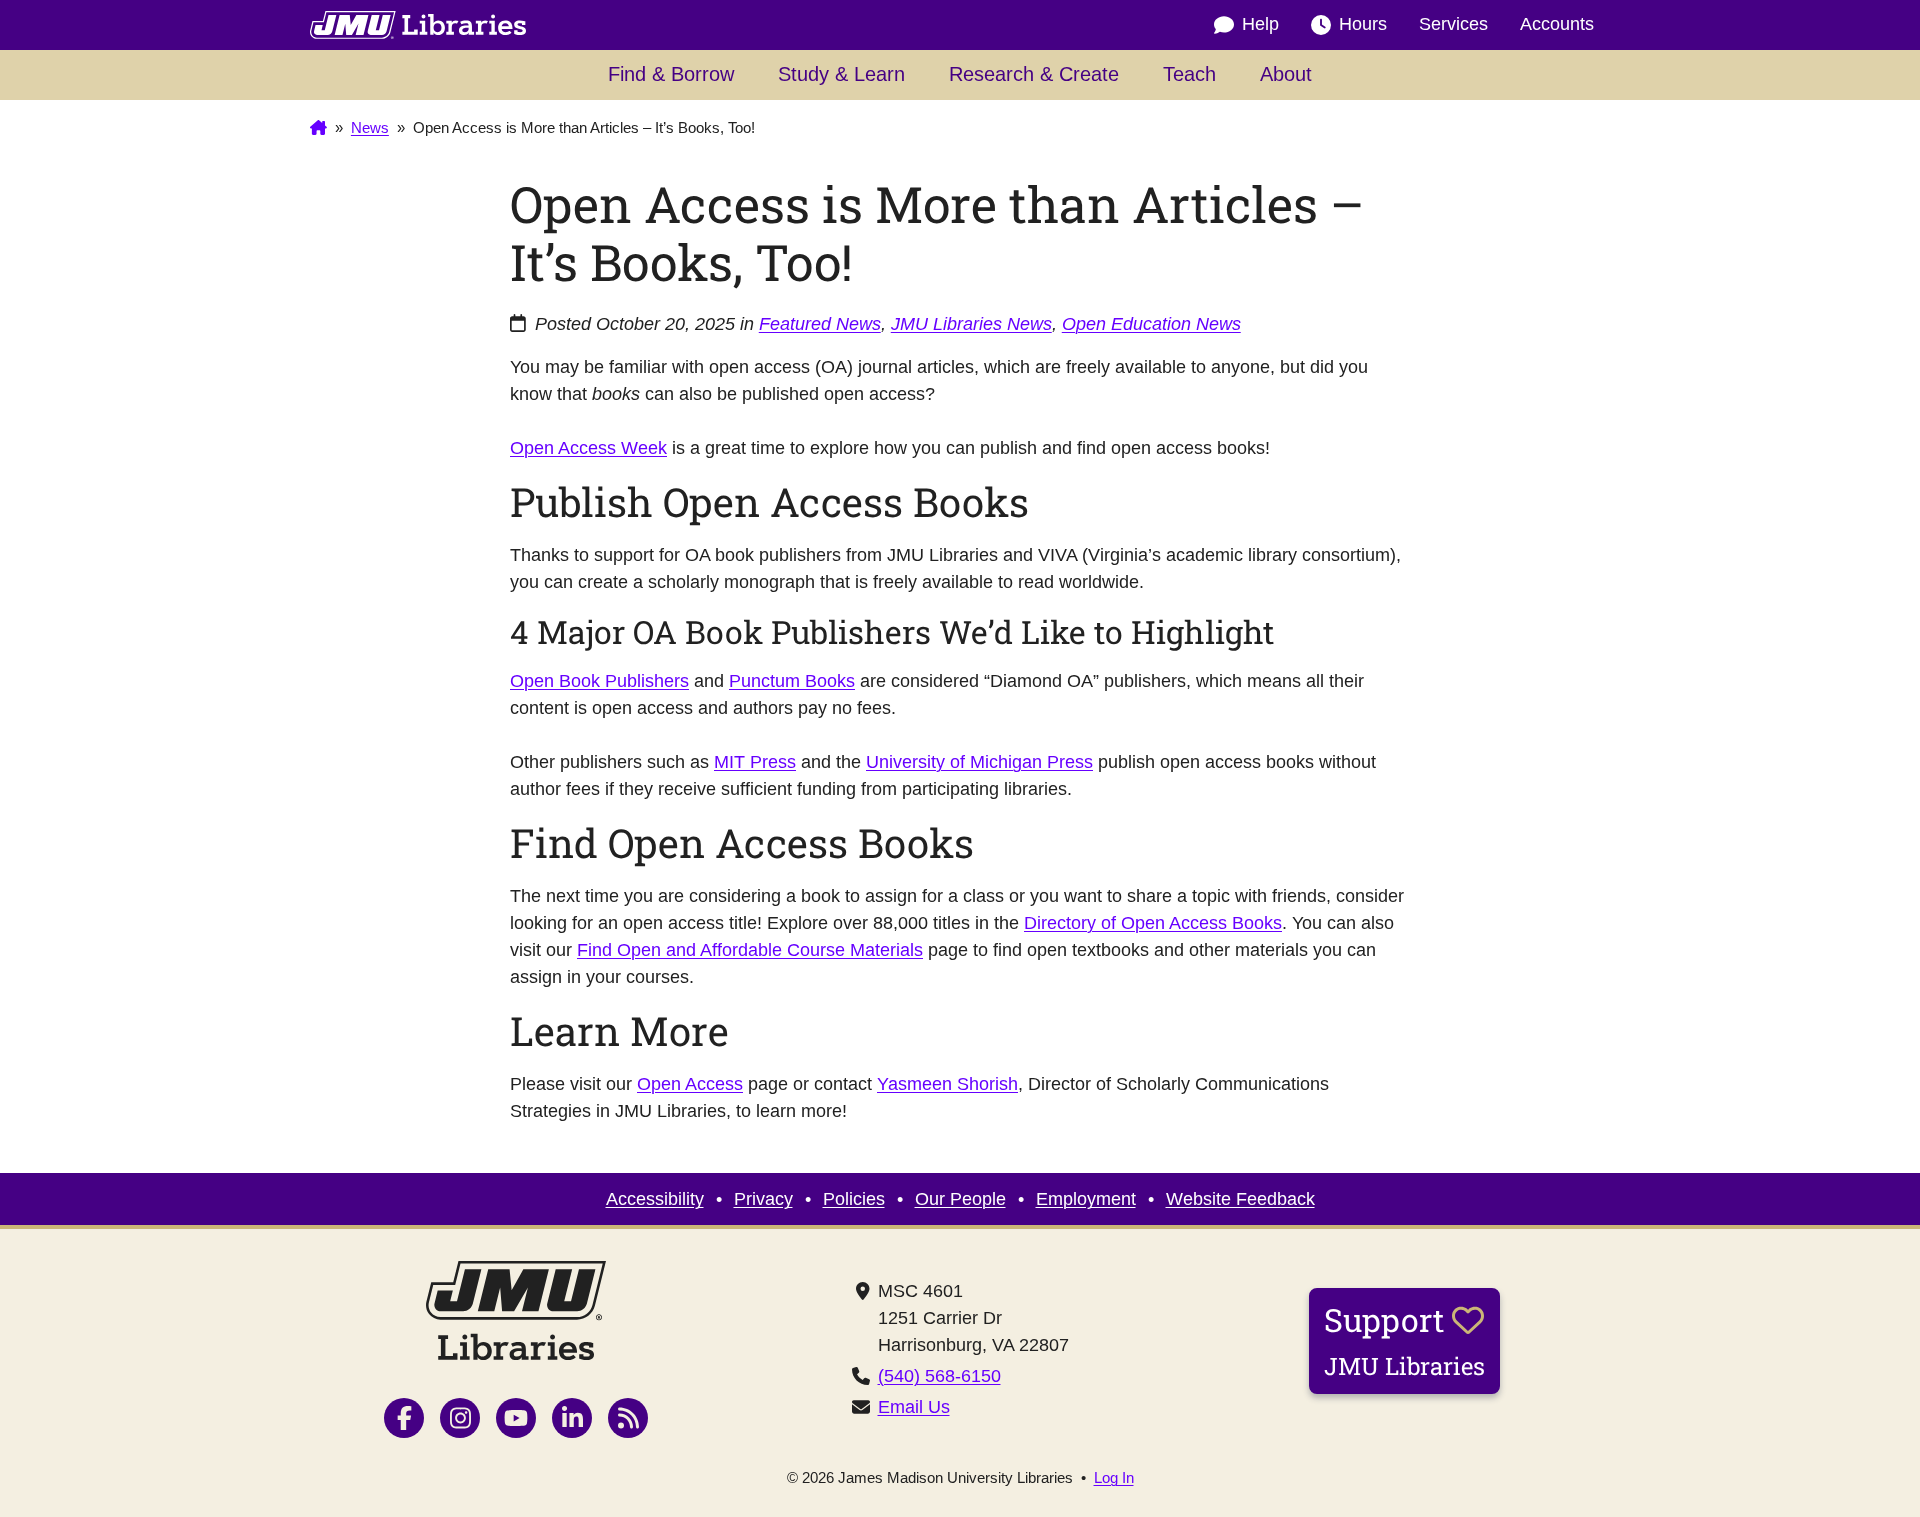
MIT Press (755, 762)
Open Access (690, 1084)
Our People (960, 1199)
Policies (854, 1199)
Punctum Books (792, 681)
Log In (1114, 1477)
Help (1260, 24)
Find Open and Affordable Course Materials (750, 950)
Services (1453, 24)
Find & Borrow (671, 74)
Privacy (763, 1199)
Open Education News (1151, 324)
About (1286, 74)
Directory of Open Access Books (1153, 923)
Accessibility (655, 1199)
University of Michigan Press (979, 762)
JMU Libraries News (971, 324)
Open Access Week (588, 448)
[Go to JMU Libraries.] (318, 128)
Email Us (914, 1407)
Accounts (1557, 24)
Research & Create (1034, 74)
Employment (1086, 1199)
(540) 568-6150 (939, 1376)
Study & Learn (841, 74)
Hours (1363, 24)
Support (1404, 1340)
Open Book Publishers (599, 681)
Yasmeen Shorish (947, 1084)
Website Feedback (1240, 1199)
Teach (1189, 74)
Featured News (820, 324)
